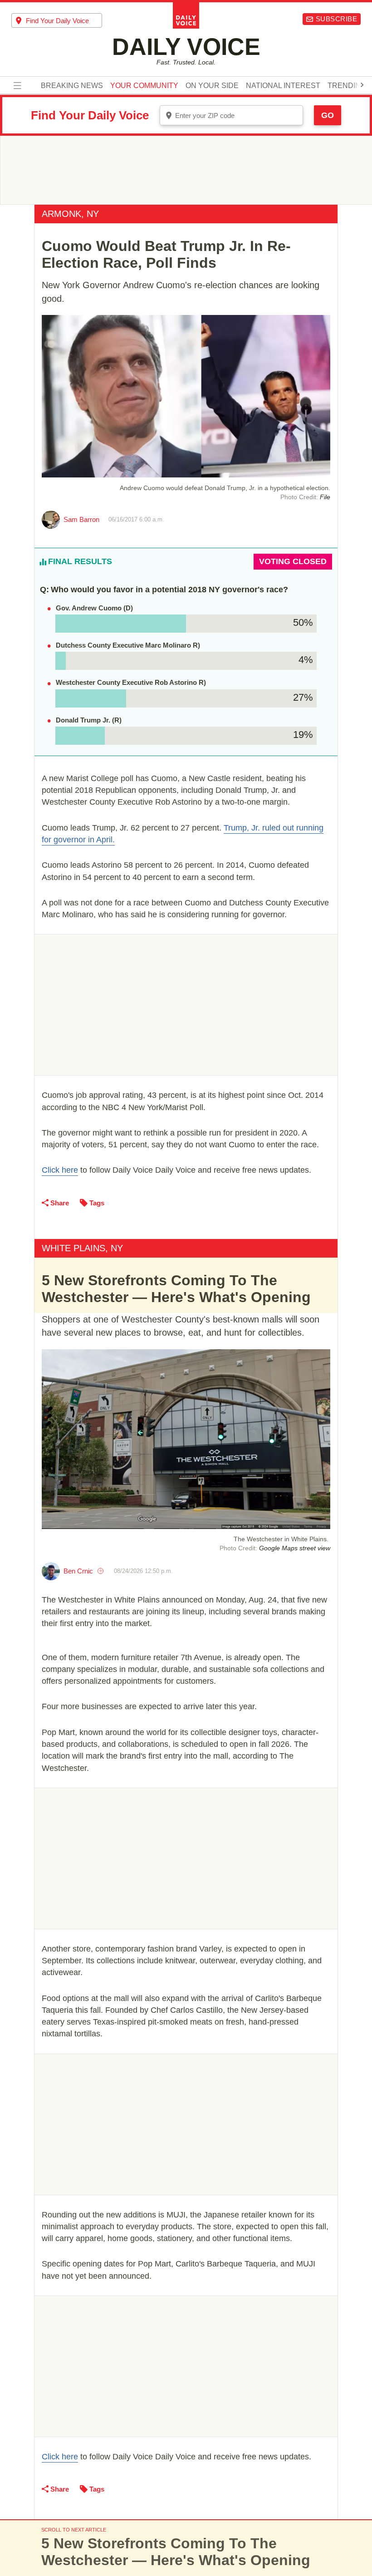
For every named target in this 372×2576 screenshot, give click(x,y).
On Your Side (212, 86)
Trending (347, 86)
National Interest (283, 86)
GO (328, 115)
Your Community (144, 86)
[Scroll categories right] (362, 85)
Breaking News (72, 86)
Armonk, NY (70, 214)
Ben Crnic (78, 1571)
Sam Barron (81, 519)
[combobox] (57, 20)
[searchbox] (64, 21)
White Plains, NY (82, 1248)
